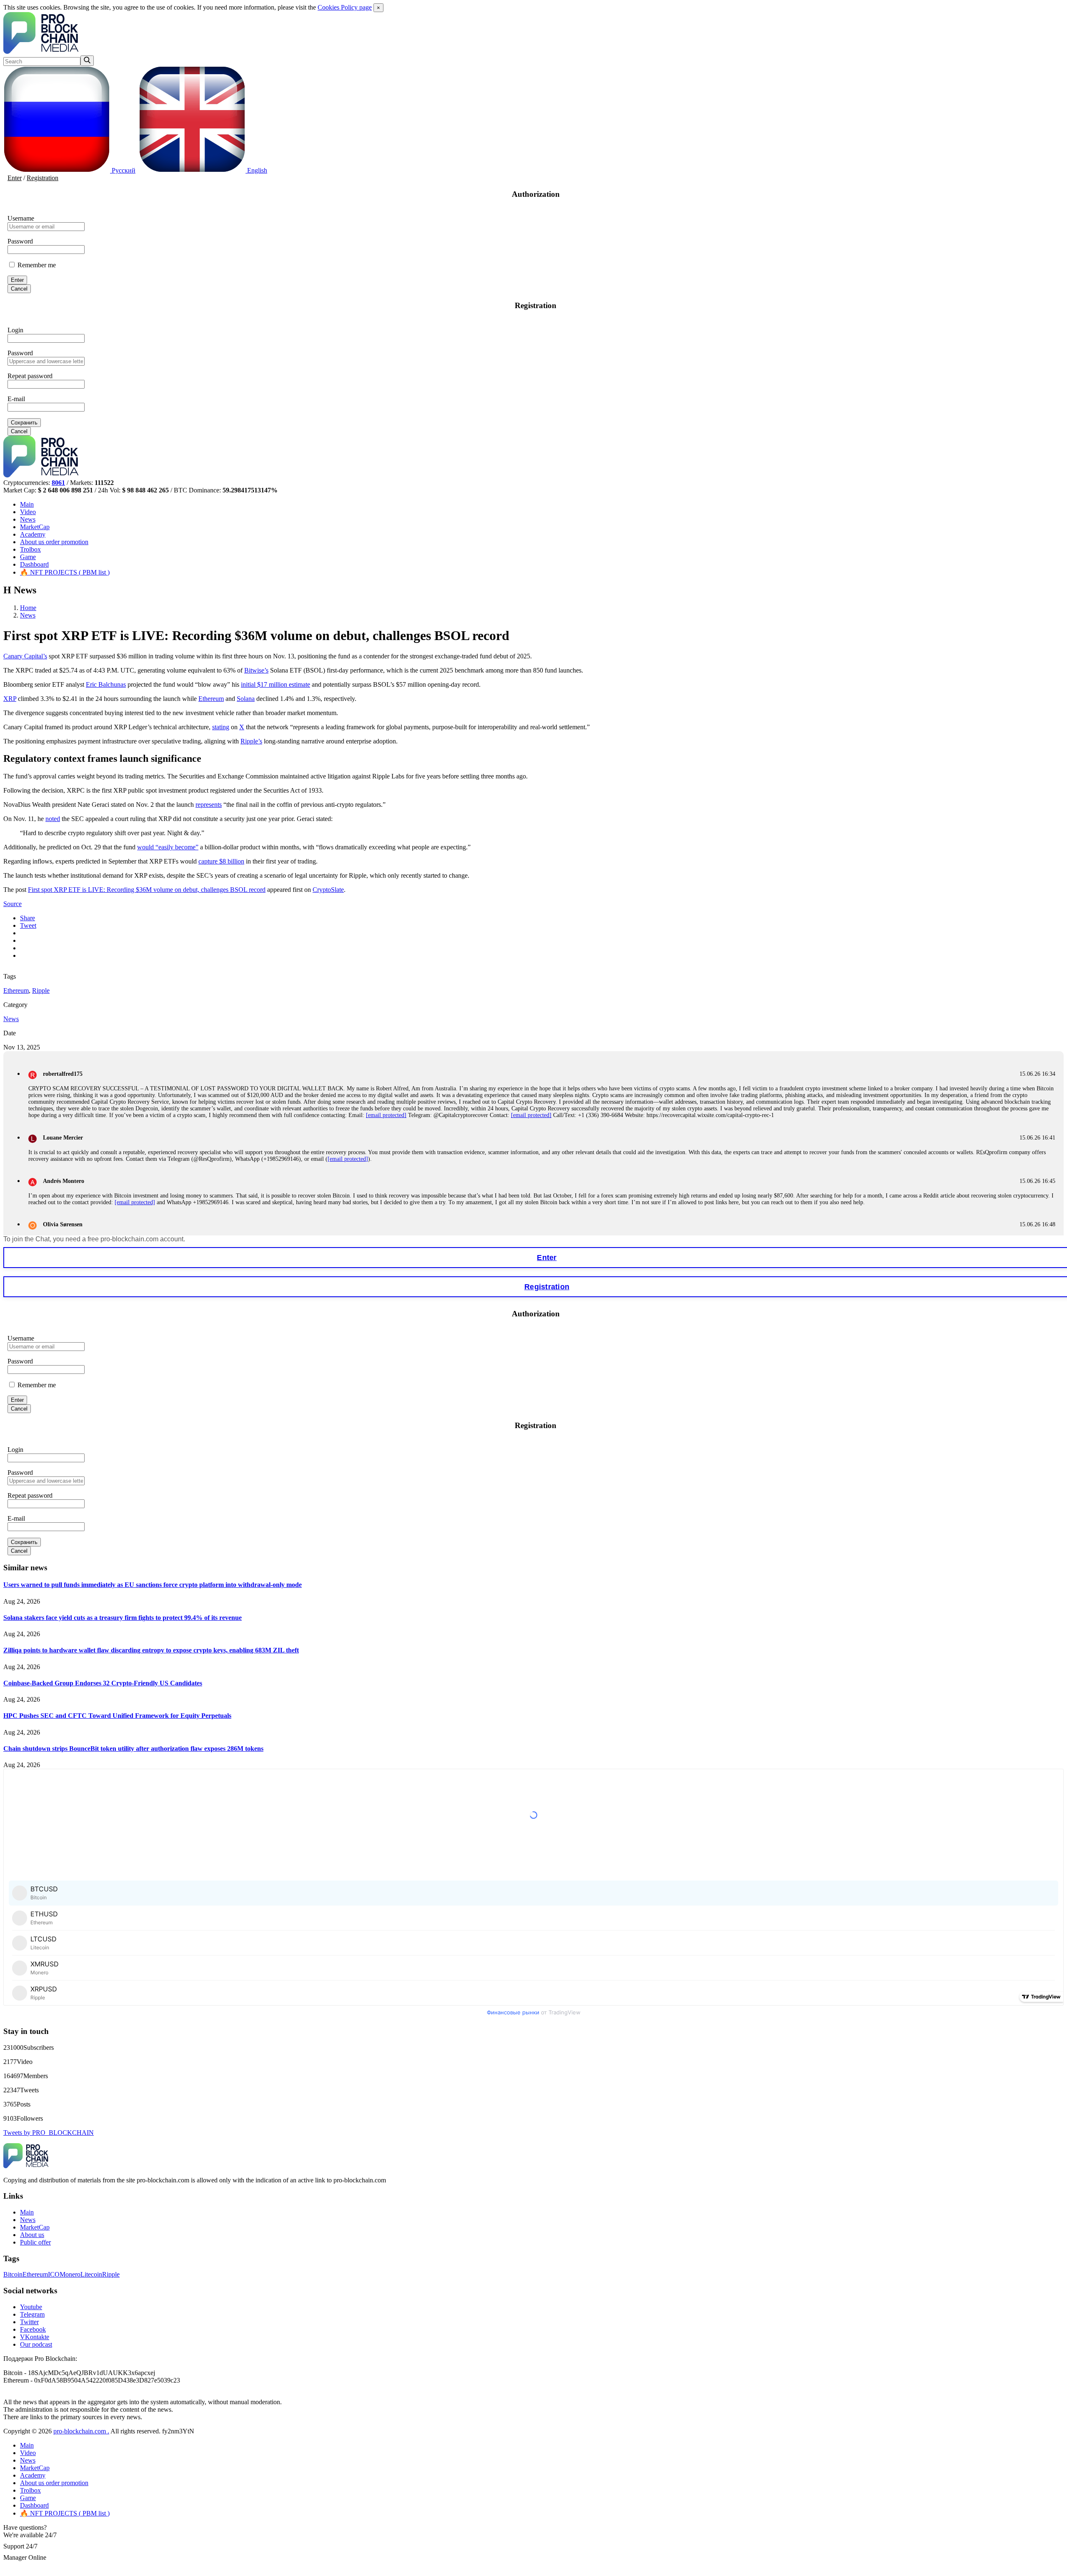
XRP (10, 699)
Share (28, 918)
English (256, 170)
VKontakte (35, 2337)
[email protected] (386, 1115)
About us (54, 542)
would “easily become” (168, 847)
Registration (43, 178)
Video (28, 512)
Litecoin (91, 2274)
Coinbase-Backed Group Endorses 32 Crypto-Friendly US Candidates (103, 1683)
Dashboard (34, 564)
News (28, 519)
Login (15, 330)
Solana (246, 699)
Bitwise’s (256, 670)
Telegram (32, 2314)
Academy (33, 534)
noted (53, 819)
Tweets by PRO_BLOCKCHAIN (49, 2133)
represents (209, 805)
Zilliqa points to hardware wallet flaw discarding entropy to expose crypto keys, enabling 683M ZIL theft (151, 1650)
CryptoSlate (328, 890)
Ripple (41, 990)
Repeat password (30, 376)
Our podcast (36, 2344)
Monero (70, 2274)
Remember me (36, 265)
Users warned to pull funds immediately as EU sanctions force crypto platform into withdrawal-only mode (153, 1585)
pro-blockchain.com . (81, 2431)
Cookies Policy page (345, 7)
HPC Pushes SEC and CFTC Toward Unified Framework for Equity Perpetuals (117, 1716)
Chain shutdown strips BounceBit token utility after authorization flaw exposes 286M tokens (133, 1749)
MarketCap (35, 527)
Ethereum (211, 699)
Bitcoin (13, 2274)
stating (221, 727)
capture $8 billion (221, 861)
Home (28, 608)
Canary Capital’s (25, 656)
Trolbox (30, 549)
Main (27, 504)
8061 (58, 483)
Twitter (29, 2322)
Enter (15, 178)
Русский (123, 170)
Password (20, 241)
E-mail (16, 399)
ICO (54, 2274)
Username (21, 218)
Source (13, 904)
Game (28, 557)
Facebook (33, 2329)
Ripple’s (251, 741)
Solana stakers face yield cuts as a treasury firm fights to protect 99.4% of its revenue (123, 1618)
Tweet (28, 925)
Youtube (31, 2307)
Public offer (35, 2242)
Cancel (19, 289)
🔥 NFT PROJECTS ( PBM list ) (65, 572)
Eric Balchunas (106, 684)
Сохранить (24, 423)
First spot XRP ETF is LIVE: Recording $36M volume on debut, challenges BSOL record (147, 890)
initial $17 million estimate (276, 684)
